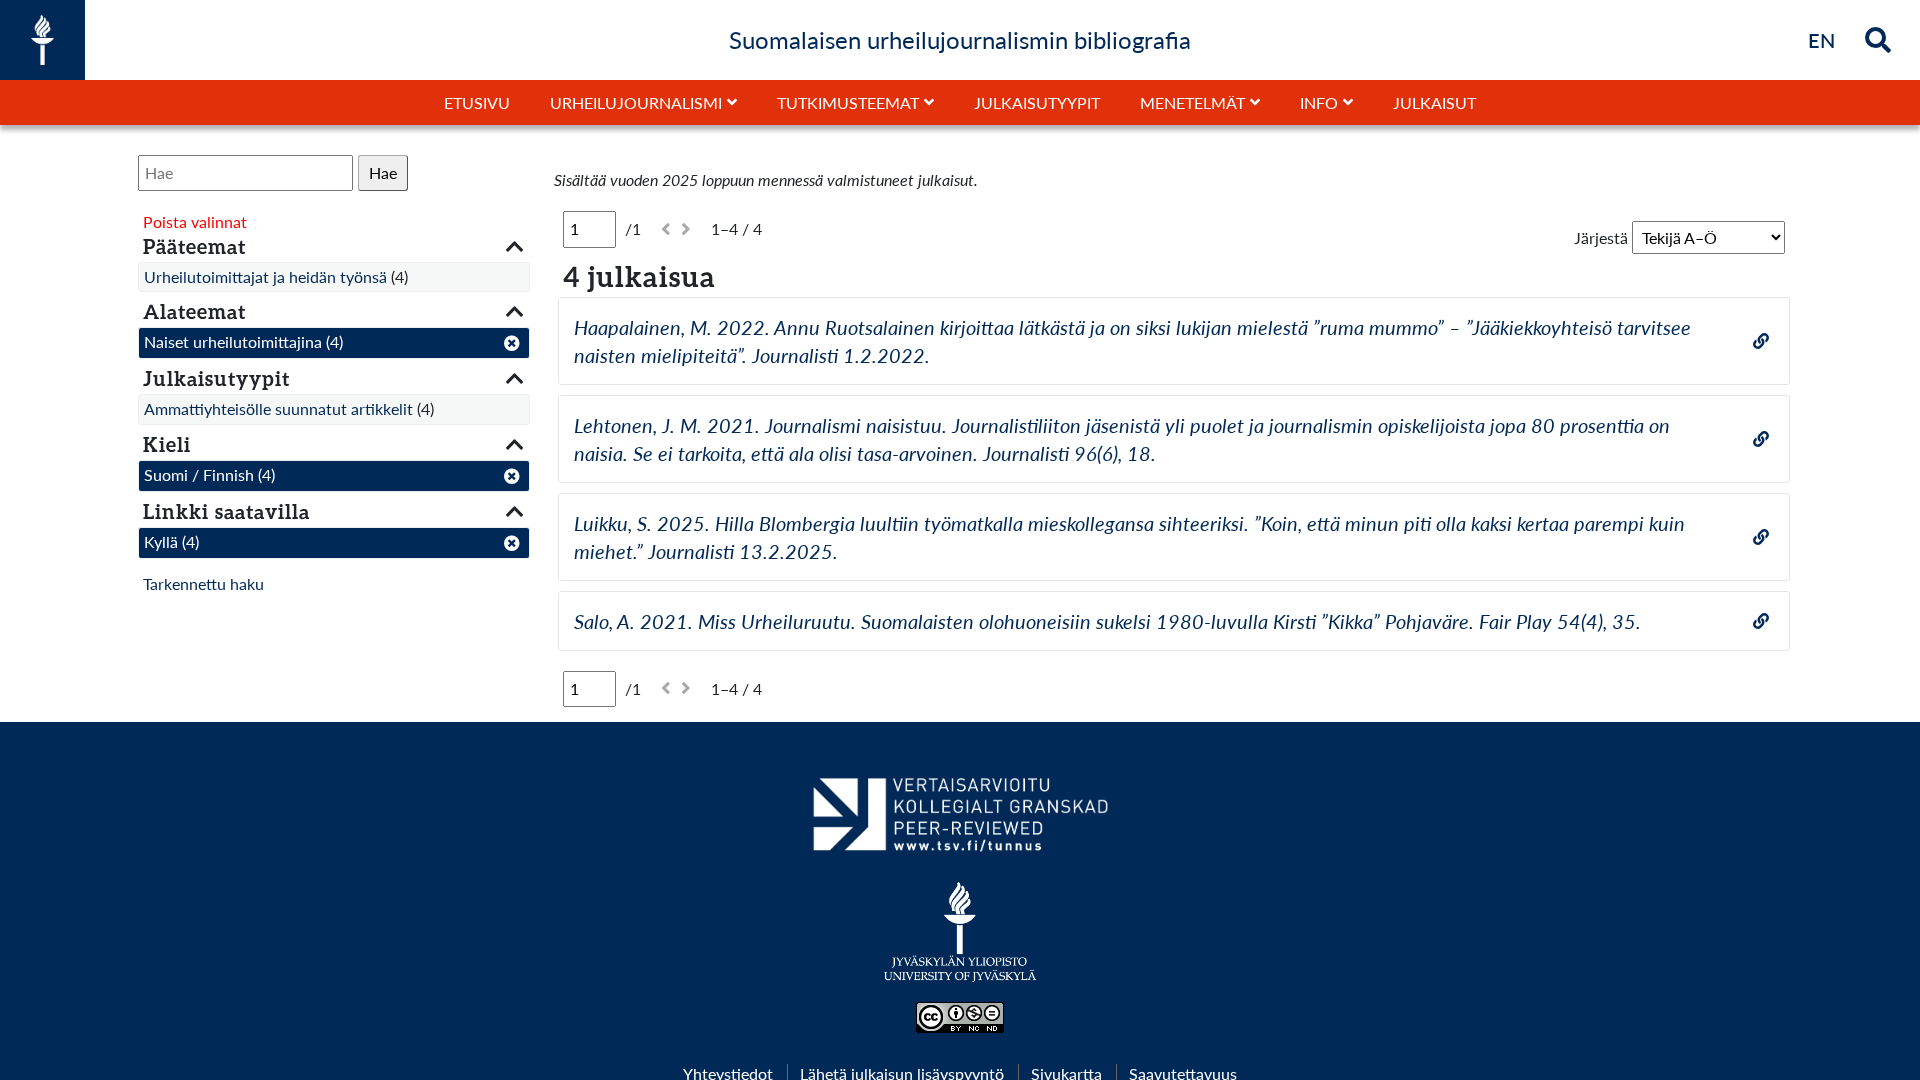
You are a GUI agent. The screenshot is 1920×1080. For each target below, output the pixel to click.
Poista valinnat (195, 221)
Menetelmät (1192, 102)
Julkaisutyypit (1037, 102)
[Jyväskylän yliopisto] (960, 942)
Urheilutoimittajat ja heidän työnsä (265, 276)
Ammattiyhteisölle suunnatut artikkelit (278, 408)
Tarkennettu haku (203, 583)
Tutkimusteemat (848, 102)
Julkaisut (1434, 102)
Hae (383, 172)
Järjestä (1601, 237)
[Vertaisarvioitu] (959, 822)
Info (1319, 102)
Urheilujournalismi (636, 102)
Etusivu (477, 102)
